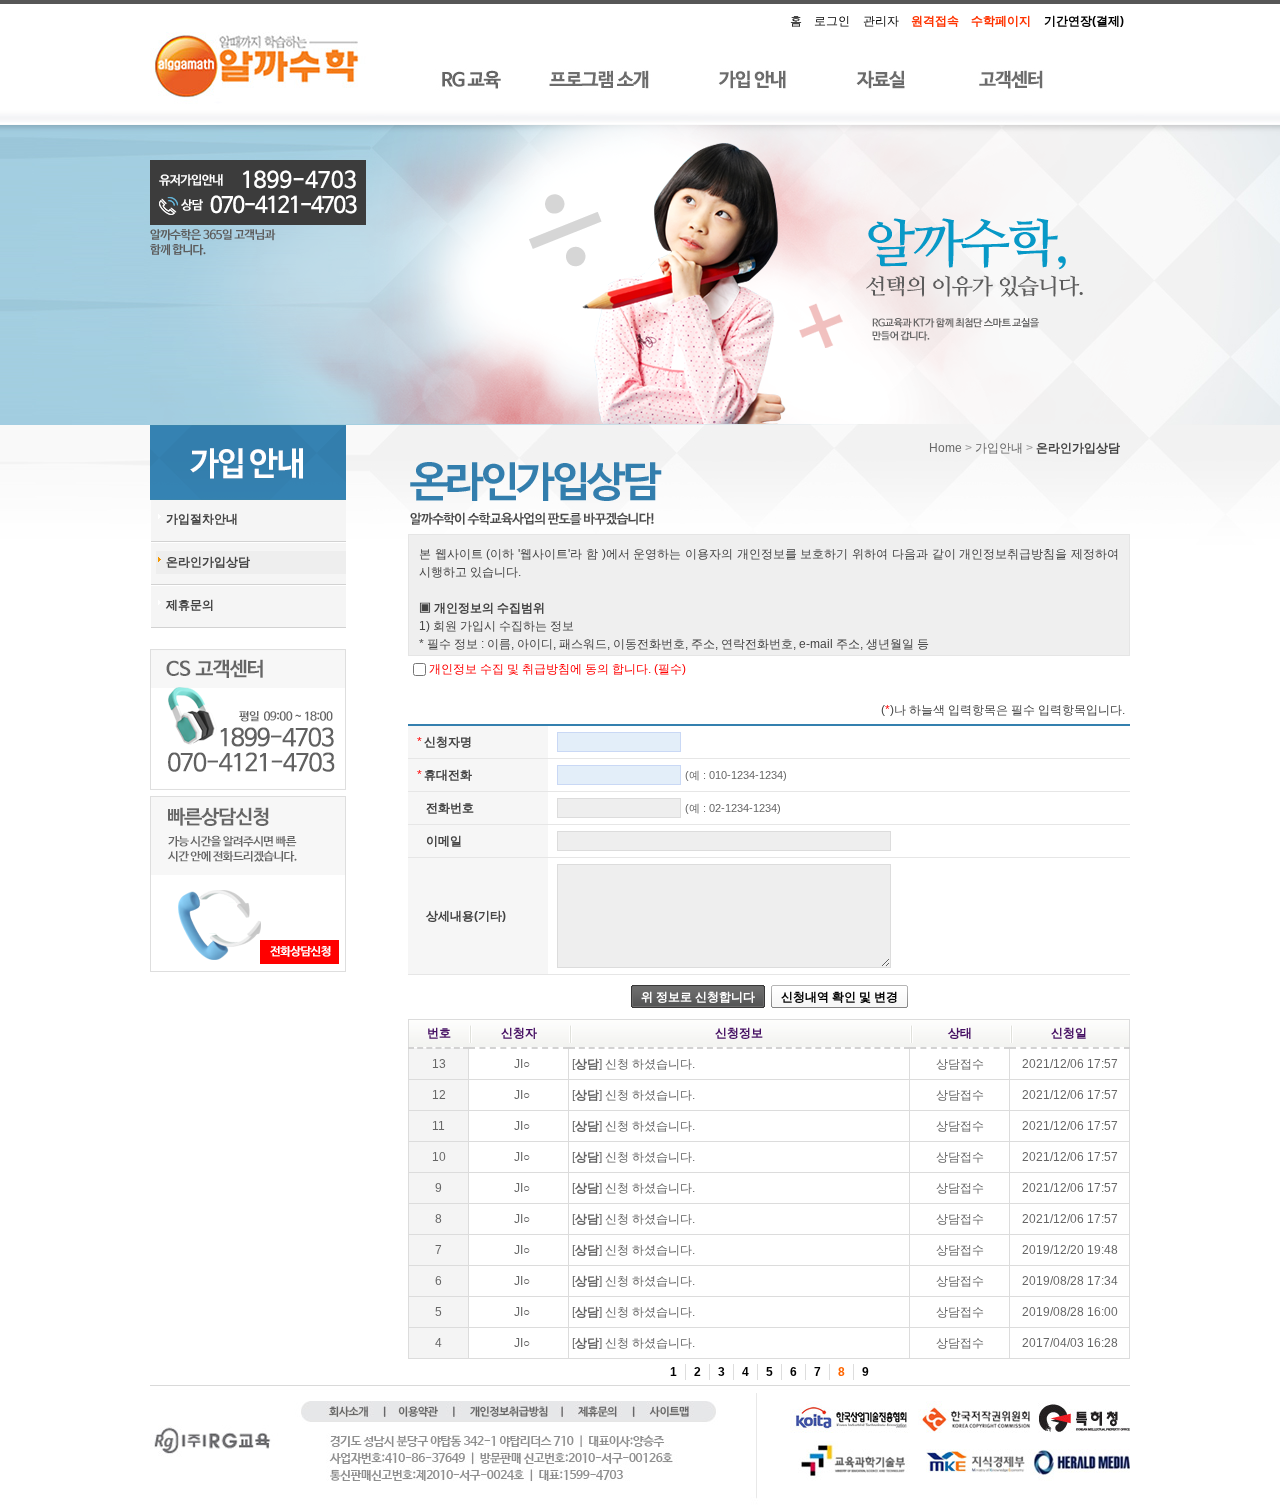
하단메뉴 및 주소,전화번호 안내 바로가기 (773, 13)
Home (945, 448)
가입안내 (999, 448)
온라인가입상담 (208, 562)
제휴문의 (190, 605)
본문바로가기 (760, 13)
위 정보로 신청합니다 (698, 997)
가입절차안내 (202, 519)
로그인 (832, 21)
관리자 (881, 21)
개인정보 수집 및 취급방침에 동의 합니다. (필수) (557, 669)
